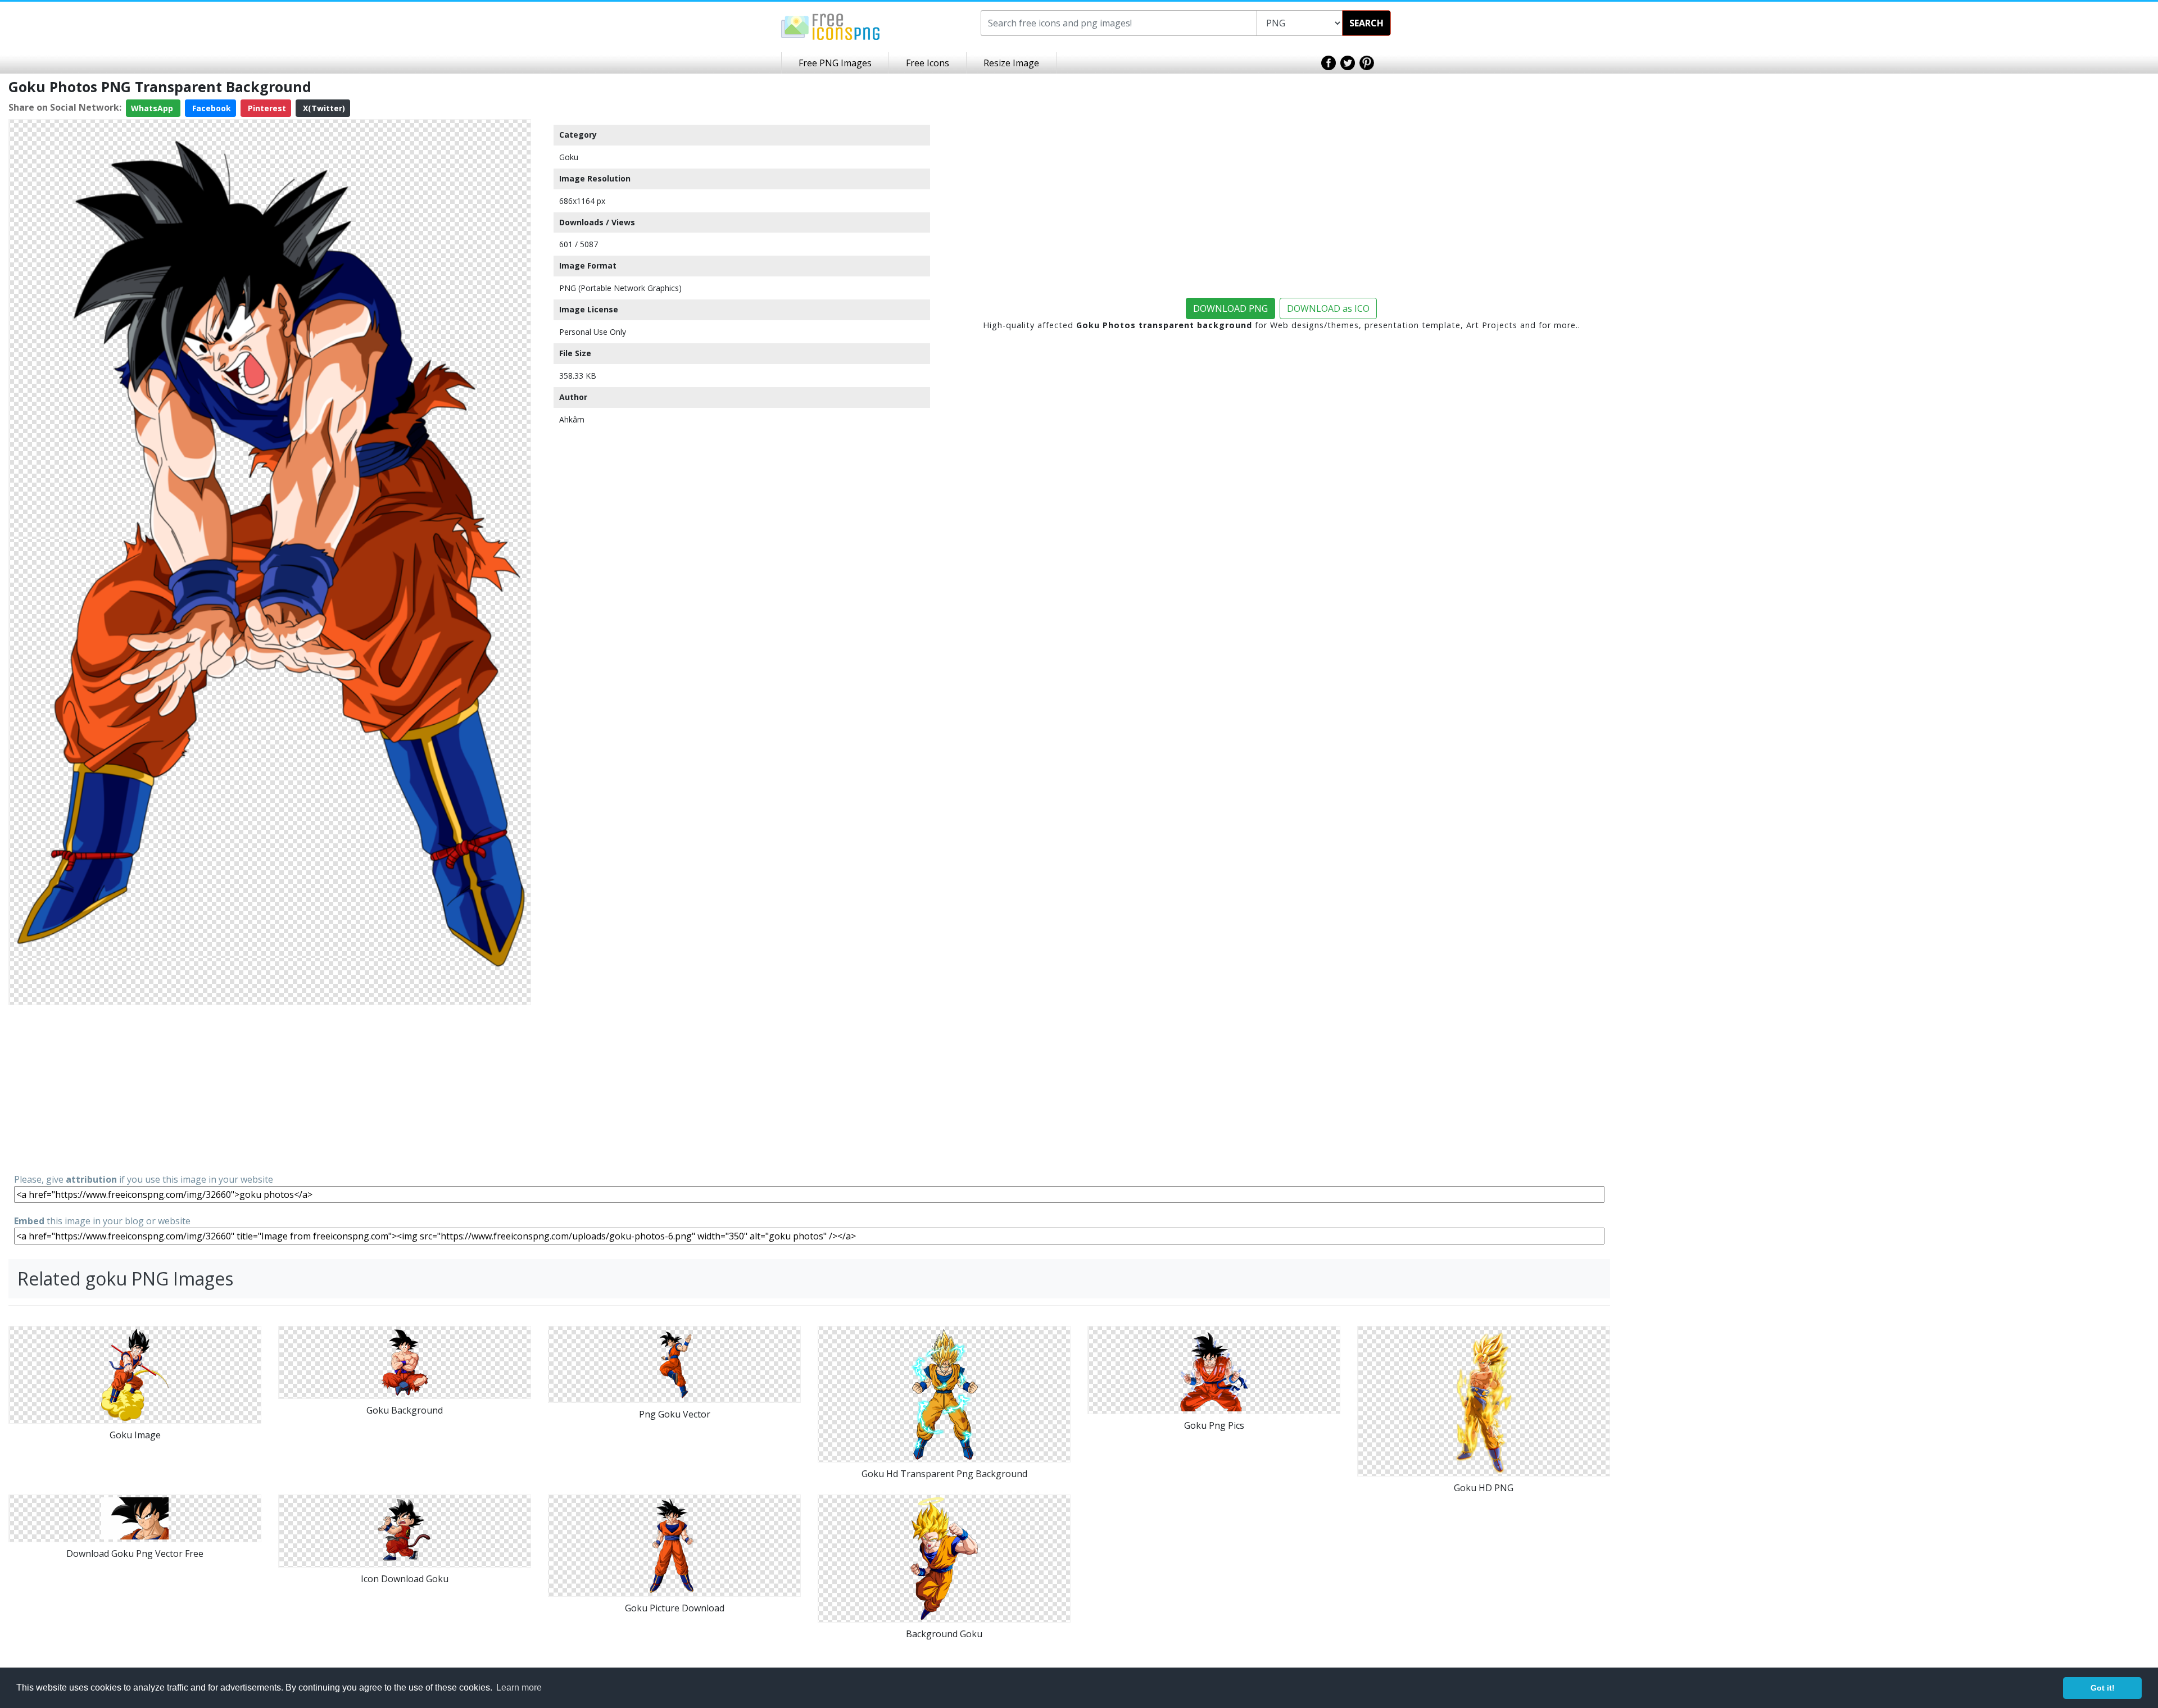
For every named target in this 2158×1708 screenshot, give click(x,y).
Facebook (210, 108)
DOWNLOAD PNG (1230, 308)
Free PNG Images (835, 63)
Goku (569, 157)
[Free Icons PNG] (831, 26)
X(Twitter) (323, 108)
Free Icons (928, 63)
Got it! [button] (2103, 1688)
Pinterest (266, 108)
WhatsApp (153, 108)
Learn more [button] (519, 1687)
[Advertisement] (270, 1088)
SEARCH (1366, 23)
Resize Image (1011, 63)
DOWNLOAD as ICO (1328, 308)
